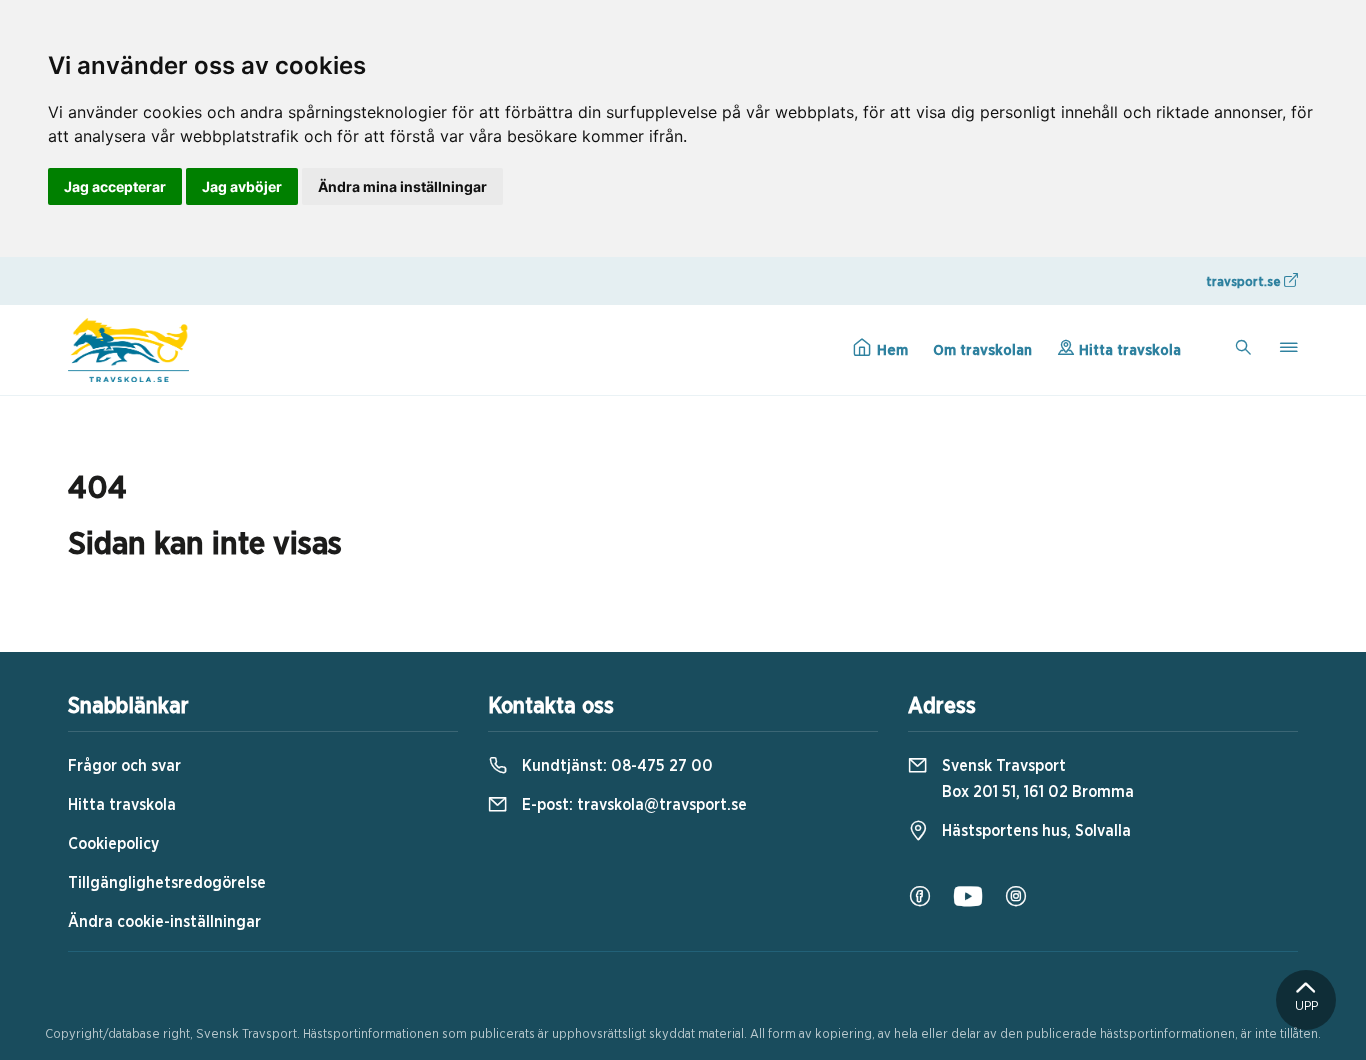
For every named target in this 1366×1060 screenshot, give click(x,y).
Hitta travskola (1128, 350)
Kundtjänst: (615, 766)
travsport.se (1245, 282)
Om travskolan (982, 350)
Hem (890, 350)
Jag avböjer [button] (242, 186)
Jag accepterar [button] (115, 186)
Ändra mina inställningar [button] (402, 186)
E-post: (632, 805)
